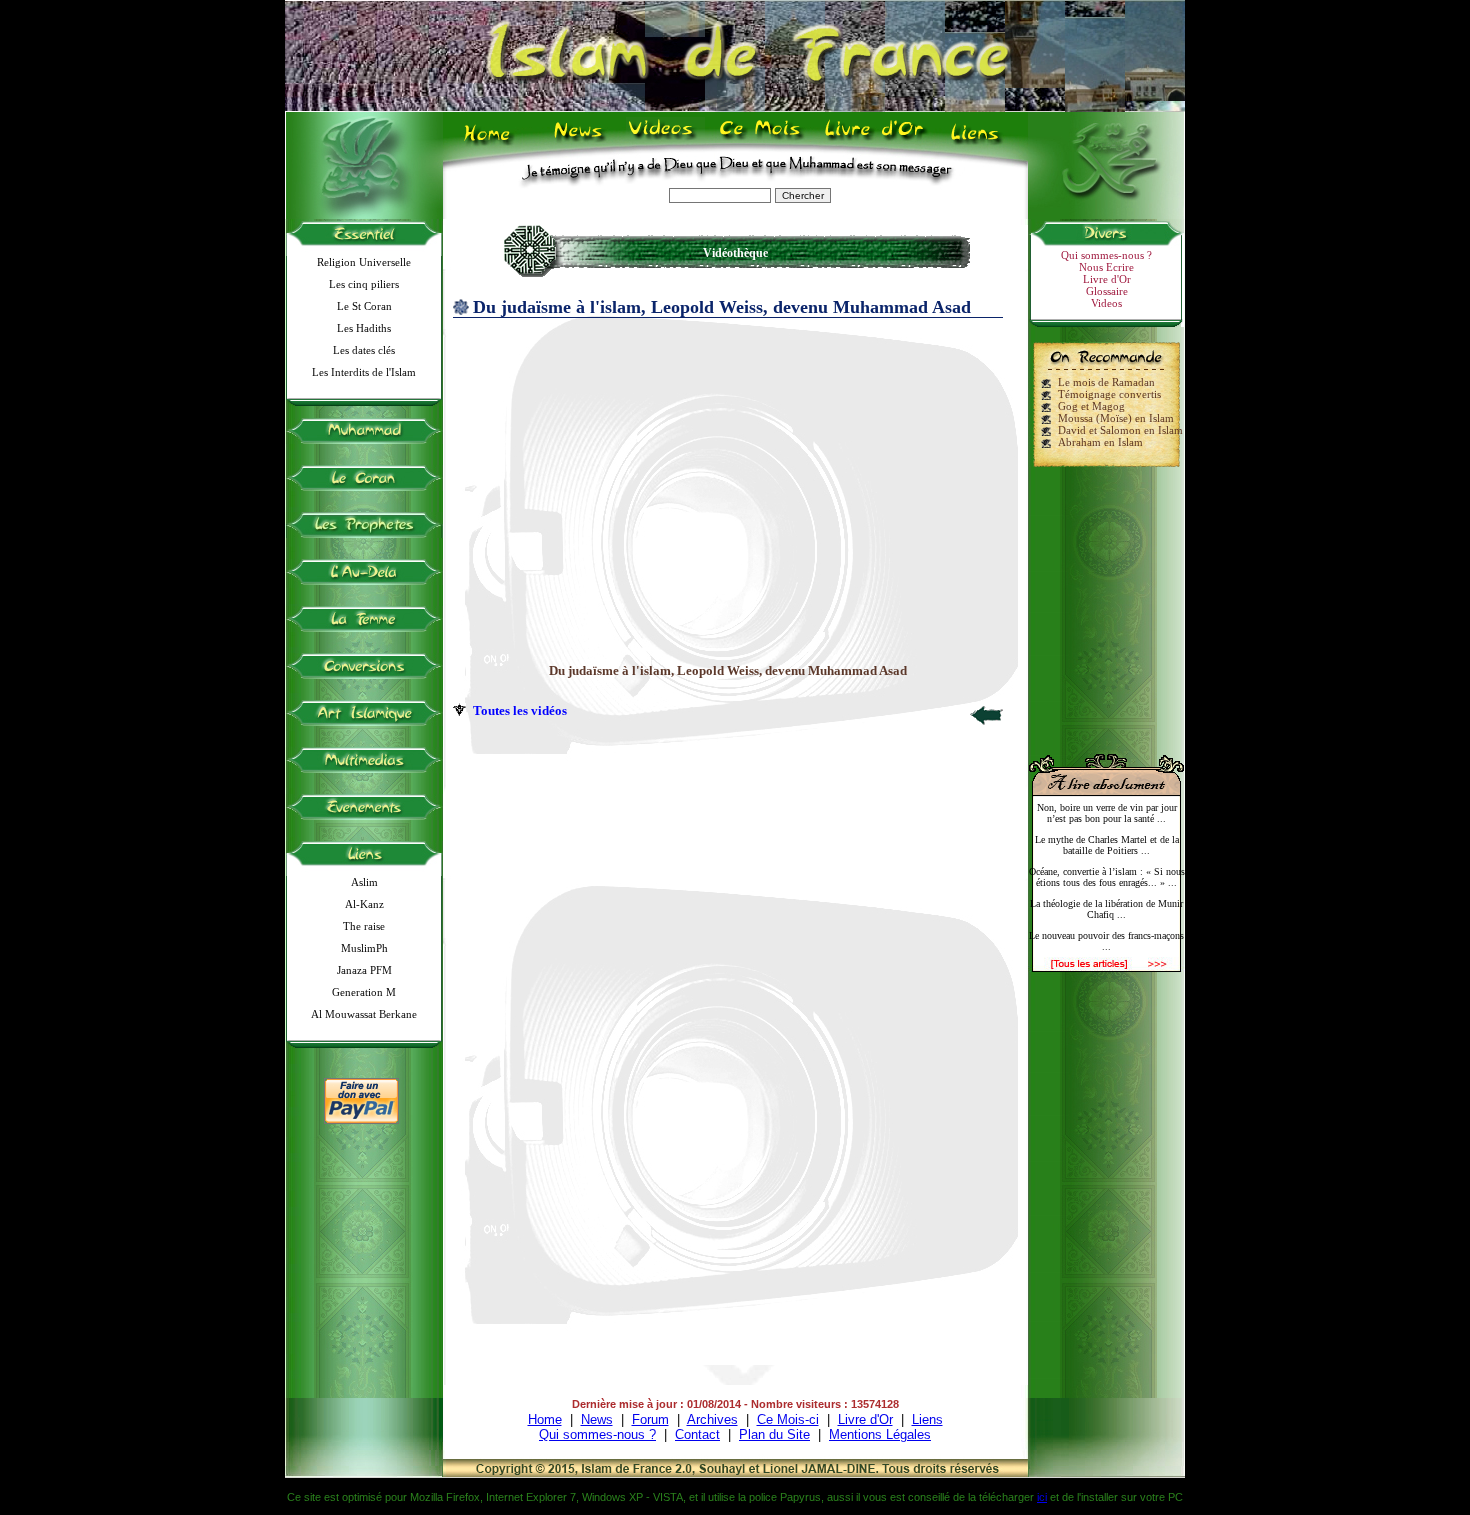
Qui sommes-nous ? (1106, 255)
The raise (364, 926)
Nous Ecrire (1106, 267)
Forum (650, 1419)
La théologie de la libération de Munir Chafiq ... (1106, 909)
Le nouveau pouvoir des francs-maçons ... (1106, 941)
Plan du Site (774, 1434)
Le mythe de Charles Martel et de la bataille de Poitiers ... (1107, 845)
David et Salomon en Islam (1120, 430)
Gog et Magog (1091, 406)
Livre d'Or (872, 141)
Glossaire (1107, 291)
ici (1042, 1497)
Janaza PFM (364, 970)
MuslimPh (364, 948)
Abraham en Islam (1100, 442)
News (579, 141)
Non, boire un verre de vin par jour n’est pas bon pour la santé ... (1107, 813)
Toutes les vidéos (520, 710)
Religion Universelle (364, 262)
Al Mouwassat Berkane (364, 1014)
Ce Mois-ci (788, 1419)
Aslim (364, 882)
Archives (712, 1419)
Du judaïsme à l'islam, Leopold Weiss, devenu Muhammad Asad (728, 670)
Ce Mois (759, 141)
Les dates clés (364, 350)
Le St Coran (364, 306)
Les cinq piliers (364, 284)
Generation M (364, 992)
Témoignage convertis (1109, 394)
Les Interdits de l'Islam (364, 372)
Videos (662, 141)
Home (491, 141)
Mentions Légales (880, 1434)
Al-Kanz (364, 904)
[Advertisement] (1107, 602)
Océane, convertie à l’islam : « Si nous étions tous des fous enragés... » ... (1107, 877)
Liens (979, 141)
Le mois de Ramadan (1106, 382)
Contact (697, 1434)
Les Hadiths (364, 328)
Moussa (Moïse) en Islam (1116, 418)
